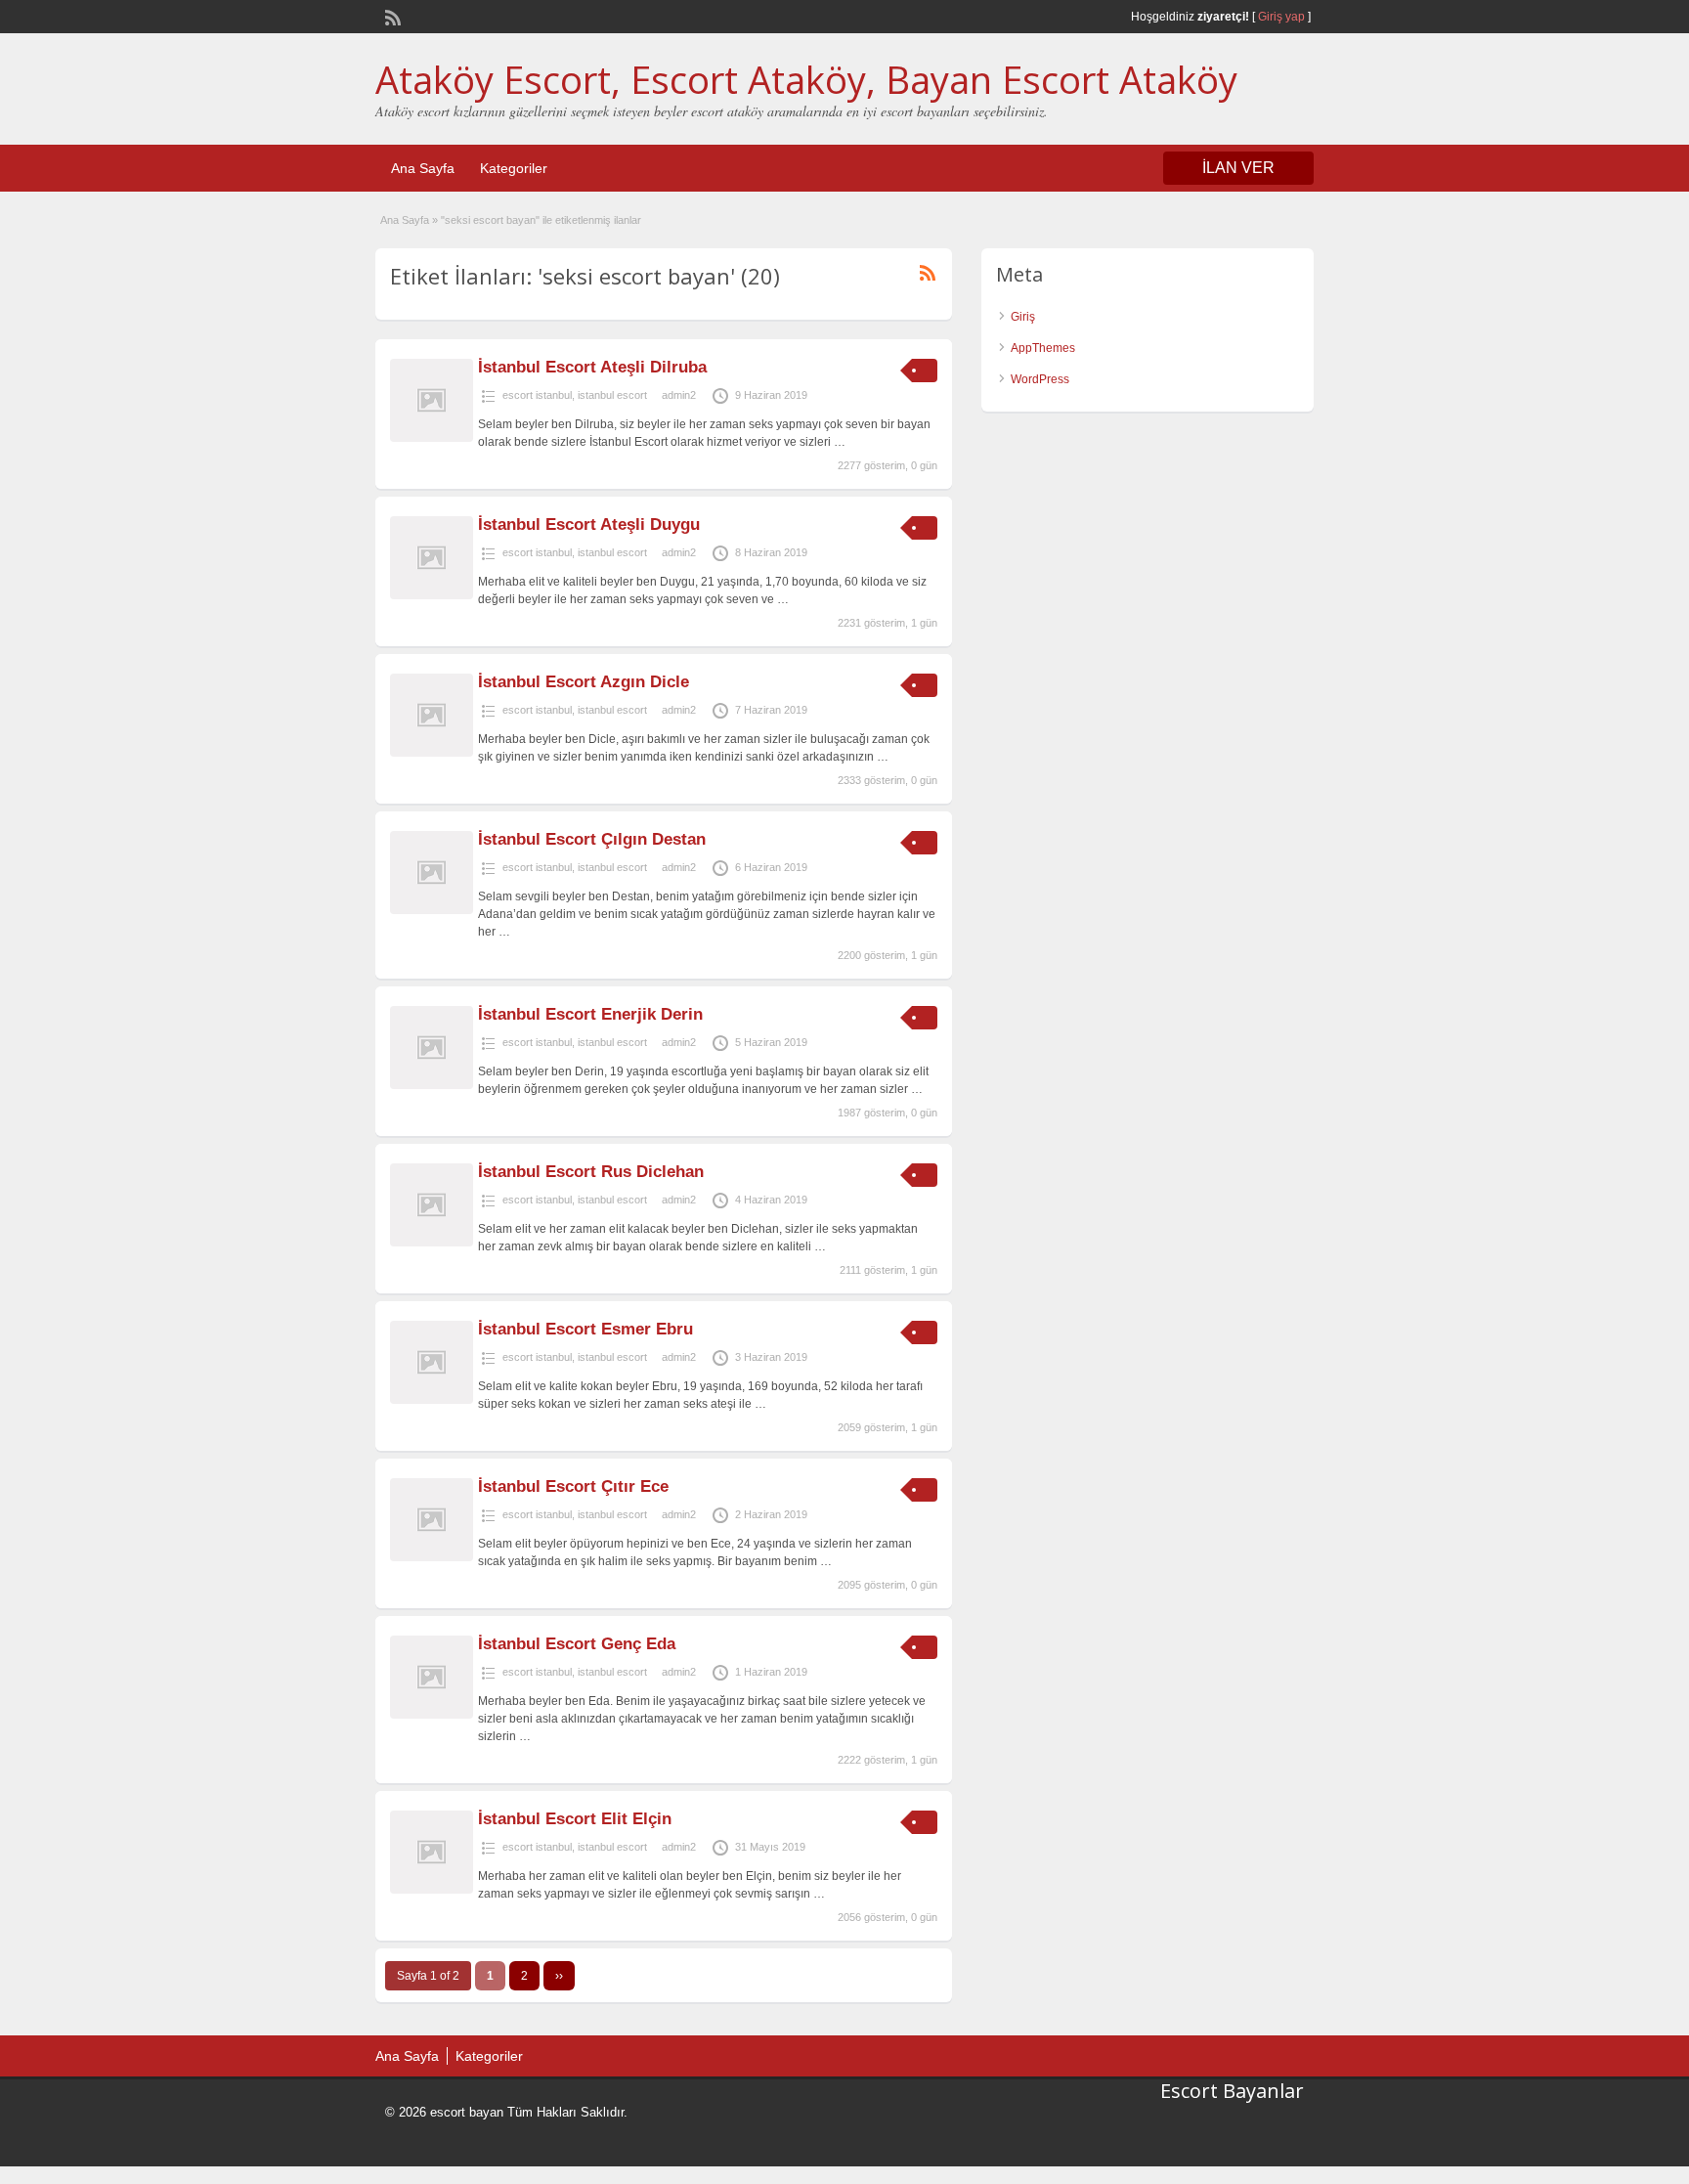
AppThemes (1043, 348)
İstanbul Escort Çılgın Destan (592, 839)
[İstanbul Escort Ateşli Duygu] (432, 595)
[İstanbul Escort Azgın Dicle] (432, 753)
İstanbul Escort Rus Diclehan (591, 1172)
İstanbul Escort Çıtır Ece (573, 1486)
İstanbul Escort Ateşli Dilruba (592, 367)
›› (559, 1976)
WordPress (1040, 379)
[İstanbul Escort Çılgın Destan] (432, 910)
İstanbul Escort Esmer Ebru (585, 1329)
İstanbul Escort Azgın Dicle (584, 682)
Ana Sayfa (423, 168)
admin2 (679, 395)
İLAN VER (1238, 168)
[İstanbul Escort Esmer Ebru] (432, 1400)
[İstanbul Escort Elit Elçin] (432, 1890)
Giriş (1023, 317)
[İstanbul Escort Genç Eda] (432, 1715)
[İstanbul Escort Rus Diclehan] (432, 1243)
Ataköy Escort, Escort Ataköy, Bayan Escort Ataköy (806, 79)
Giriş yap (1281, 17)
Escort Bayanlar (1232, 2091)
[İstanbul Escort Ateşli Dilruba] (432, 438)
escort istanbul (537, 395)
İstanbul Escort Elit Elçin (575, 1819)
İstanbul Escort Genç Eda (577, 1644)
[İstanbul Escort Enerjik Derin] (432, 1085)
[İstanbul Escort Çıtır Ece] (432, 1557)
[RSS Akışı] (391, 16)
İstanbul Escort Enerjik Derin (590, 1014)
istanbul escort (612, 395)
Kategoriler (514, 168)
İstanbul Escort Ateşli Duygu (589, 524)
